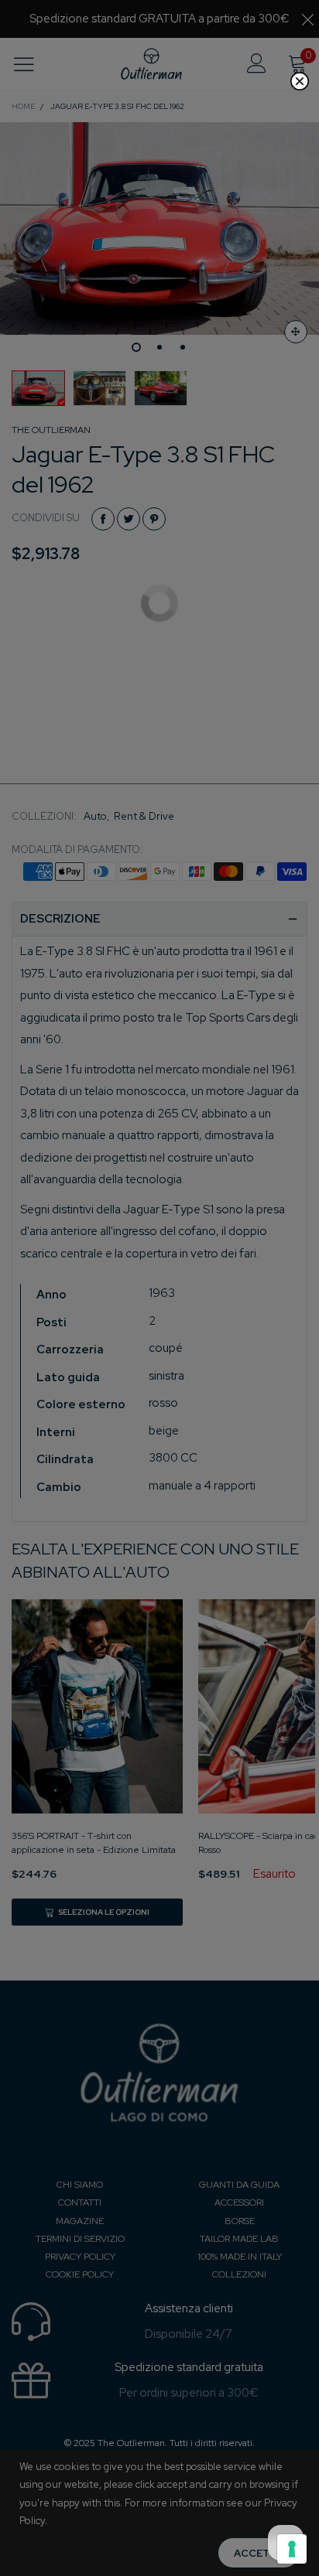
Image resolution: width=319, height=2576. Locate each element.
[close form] (300, 81)
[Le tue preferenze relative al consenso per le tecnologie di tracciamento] (292, 2549)
